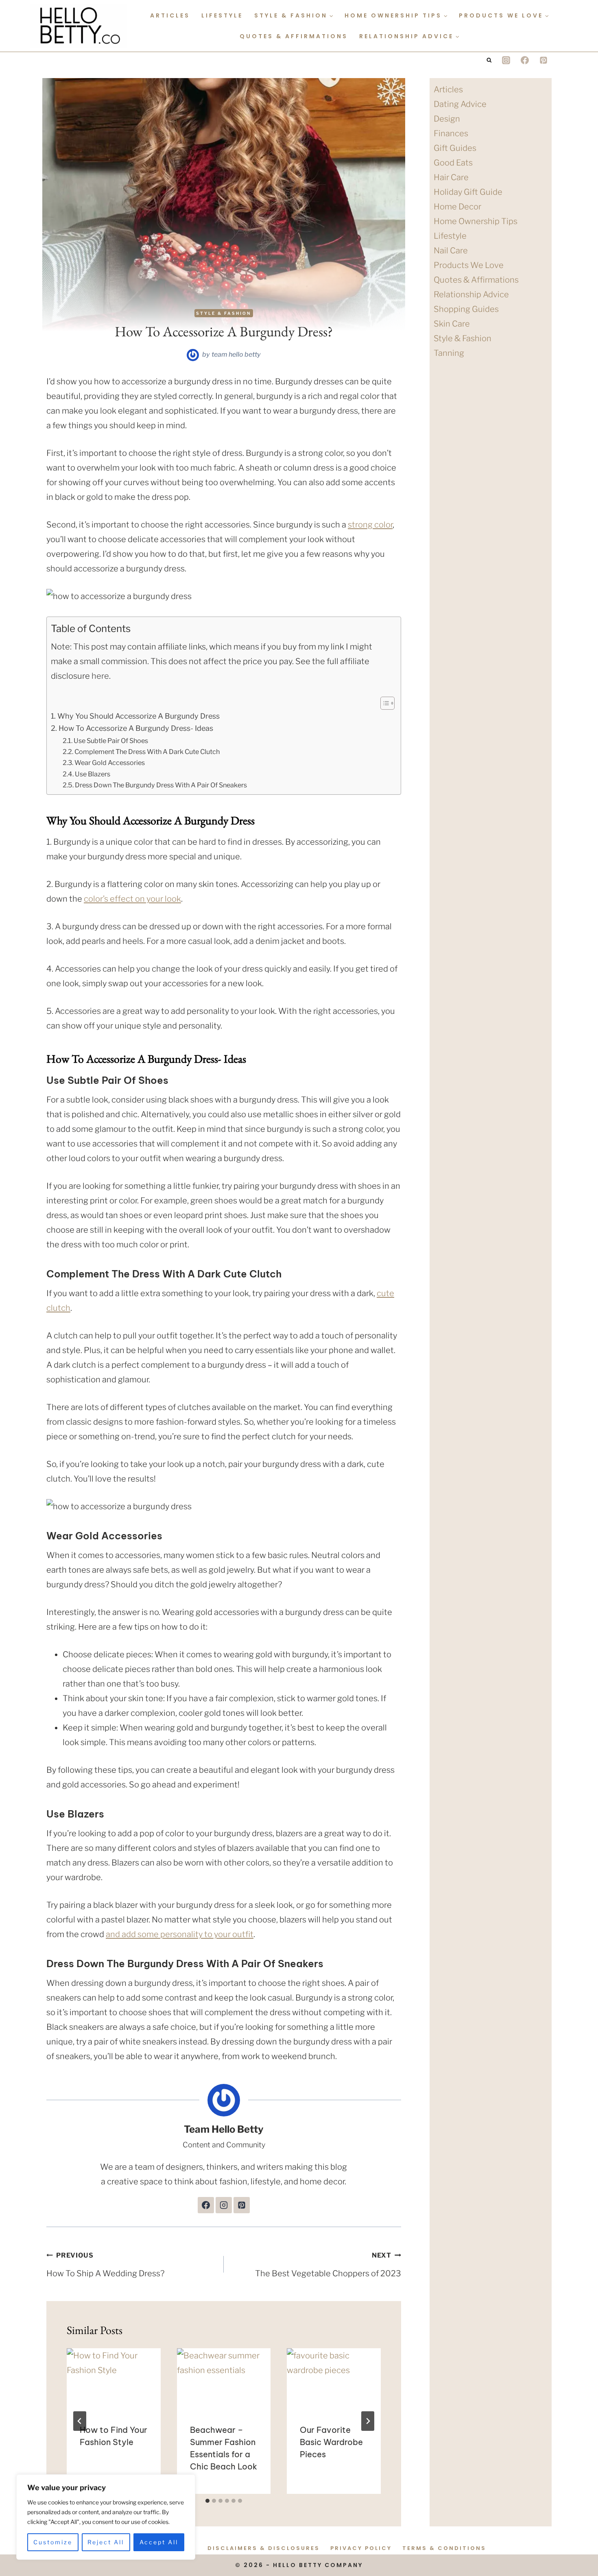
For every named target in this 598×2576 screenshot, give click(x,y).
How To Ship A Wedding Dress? (105, 2265)
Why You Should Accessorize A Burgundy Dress (139, 716)
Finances (451, 133)
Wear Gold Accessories (110, 763)
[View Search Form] (489, 60)
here (100, 676)
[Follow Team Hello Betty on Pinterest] (242, 2205)
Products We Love (469, 265)
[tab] (207, 2501)
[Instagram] (506, 60)
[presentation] (114, 2380)
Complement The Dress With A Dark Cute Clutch (147, 752)
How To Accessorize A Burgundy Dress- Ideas (136, 728)
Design (447, 119)
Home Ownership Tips (476, 221)
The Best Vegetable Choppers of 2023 (328, 2265)
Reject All (106, 2542)
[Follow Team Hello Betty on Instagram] (224, 2205)
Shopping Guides (466, 309)
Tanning (449, 353)
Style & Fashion (224, 313)
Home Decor (457, 207)
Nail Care (451, 251)
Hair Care (451, 177)
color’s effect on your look (132, 899)
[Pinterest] (543, 60)
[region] (106, 2517)
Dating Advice (460, 104)
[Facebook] (525, 60)
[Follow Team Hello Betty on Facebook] (206, 2205)
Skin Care (452, 324)
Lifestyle (222, 15)
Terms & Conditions (444, 2548)
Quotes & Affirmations (294, 36)
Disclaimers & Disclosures (264, 2548)
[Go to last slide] (80, 2421)
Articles (170, 15)
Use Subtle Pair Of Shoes (111, 741)
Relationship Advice (471, 294)
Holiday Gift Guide (468, 192)
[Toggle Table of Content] (383, 703)
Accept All (159, 2542)
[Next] (368, 2421)
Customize (53, 2542)
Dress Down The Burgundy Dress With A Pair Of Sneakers (161, 785)
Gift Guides (455, 148)
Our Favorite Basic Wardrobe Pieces (331, 2442)
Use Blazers (93, 774)
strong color (370, 525)
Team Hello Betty (236, 354)
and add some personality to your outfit (180, 1934)
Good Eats (453, 163)
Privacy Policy (361, 2548)
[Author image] (193, 355)
